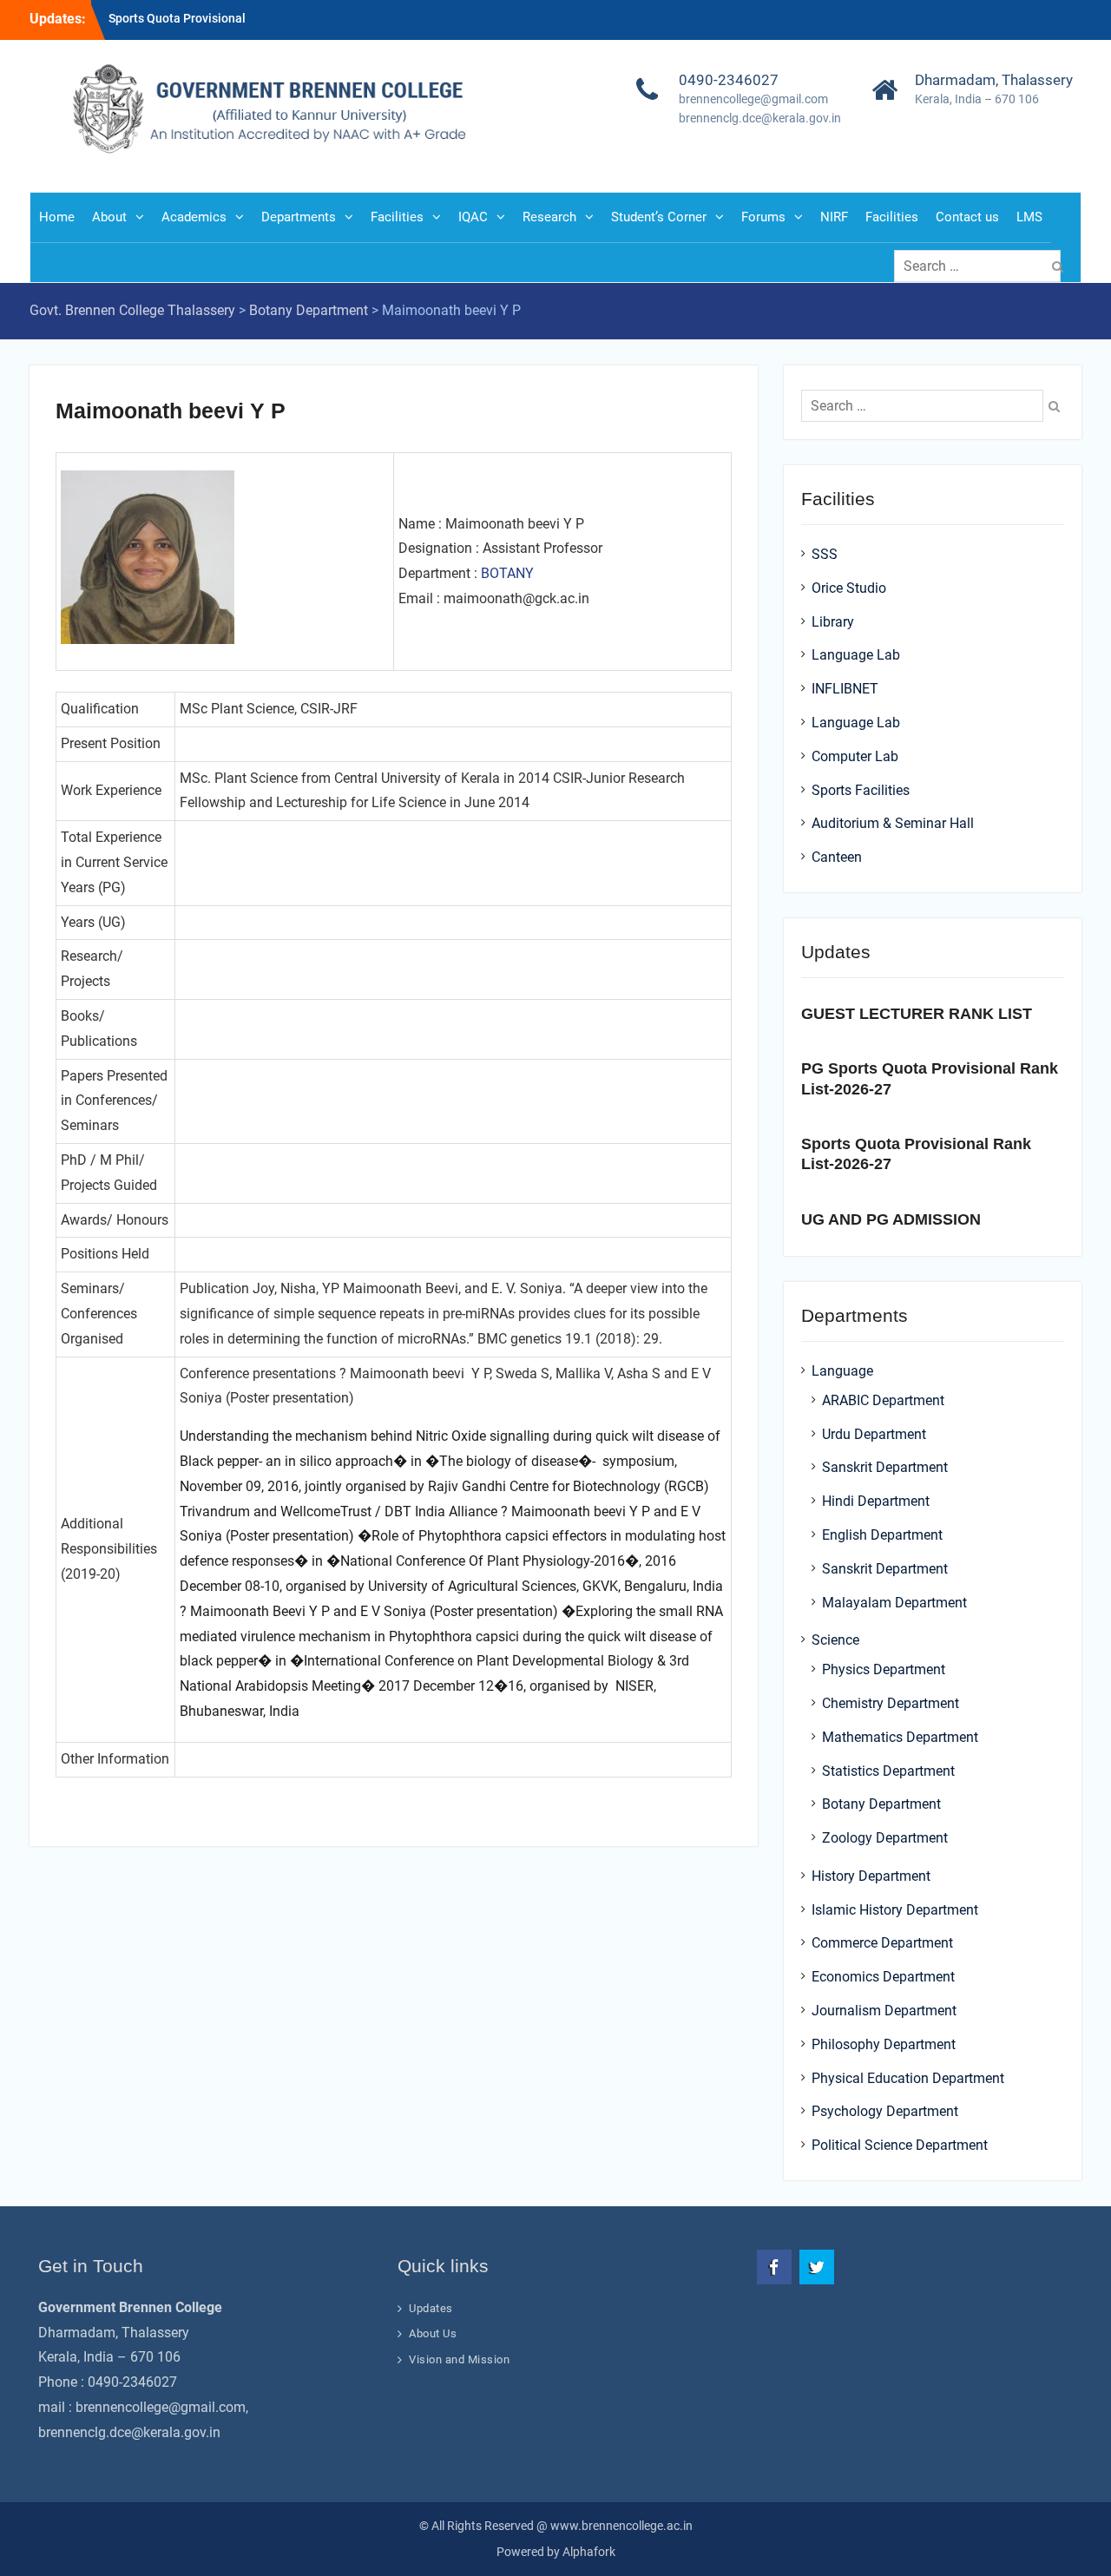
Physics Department (884, 1669)
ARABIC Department (883, 1400)
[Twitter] (817, 2267)
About (109, 217)
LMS (1029, 217)
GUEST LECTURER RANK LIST (917, 1014)
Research (549, 217)
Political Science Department (900, 2145)
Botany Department (881, 1804)
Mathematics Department (900, 1737)
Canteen (837, 857)
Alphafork (589, 2552)
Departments (299, 217)
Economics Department (883, 1977)
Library (833, 622)
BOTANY (507, 573)
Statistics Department (888, 1771)
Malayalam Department (894, 1603)
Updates (431, 2308)
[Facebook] (774, 2267)
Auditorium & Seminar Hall (893, 823)
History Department (871, 1876)
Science (835, 1640)
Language (842, 1371)
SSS (825, 554)
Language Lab (856, 655)
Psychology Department (885, 2111)
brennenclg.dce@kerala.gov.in (760, 118)
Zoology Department (885, 1838)
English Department (882, 1535)
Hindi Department (876, 1501)
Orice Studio (849, 588)
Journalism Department (884, 2011)
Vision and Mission (459, 2359)
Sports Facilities (861, 790)
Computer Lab (855, 756)
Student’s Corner (659, 217)
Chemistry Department (891, 1703)
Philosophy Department (884, 2044)
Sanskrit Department (885, 1467)
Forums (763, 217)
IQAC (473, 217)
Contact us (967, 217)
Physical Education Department (908, 2078)
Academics (194, 217)
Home (57, 217)
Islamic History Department (895, 1910)
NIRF (834, 217)
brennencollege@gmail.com (753, 99)
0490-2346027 (729, 80)
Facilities (397, 217)
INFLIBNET (845, 689)
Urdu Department (874, 1434)
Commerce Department (882, 1943)
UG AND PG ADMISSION (891, 1219)
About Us (433, 2333)
